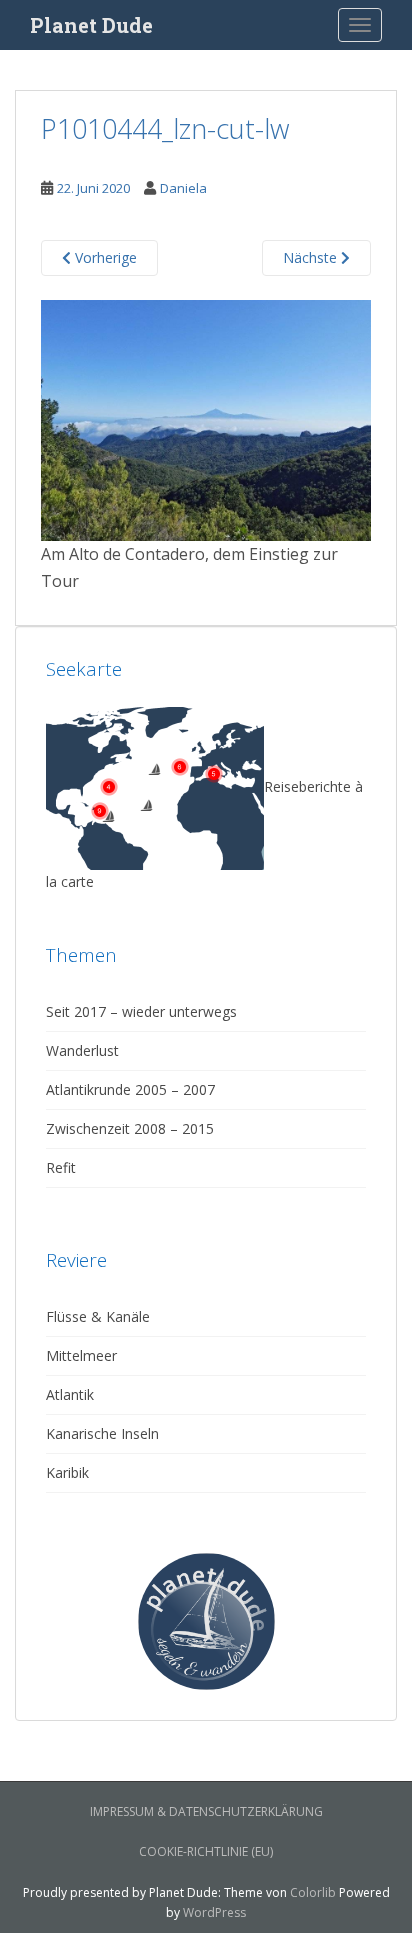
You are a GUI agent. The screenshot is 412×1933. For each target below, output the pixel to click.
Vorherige (104, 257)
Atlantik (70, 1394)
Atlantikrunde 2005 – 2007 (130, 1089)
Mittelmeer (81, 1355)
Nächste (312, 257)
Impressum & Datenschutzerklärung (206, 1811)
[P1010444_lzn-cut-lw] (206, 418)
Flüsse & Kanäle (98, 1316)
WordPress (214, 1912)
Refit (61, 1167)
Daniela (183, 188)
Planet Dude (91, 25)
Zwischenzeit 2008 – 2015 (130, 1128)
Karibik (67, 1472)
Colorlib (313, 1892)
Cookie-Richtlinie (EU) (206, 1851)
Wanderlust (82, 1050)
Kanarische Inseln (102, 1433)
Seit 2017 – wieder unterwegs (141, 1011)
